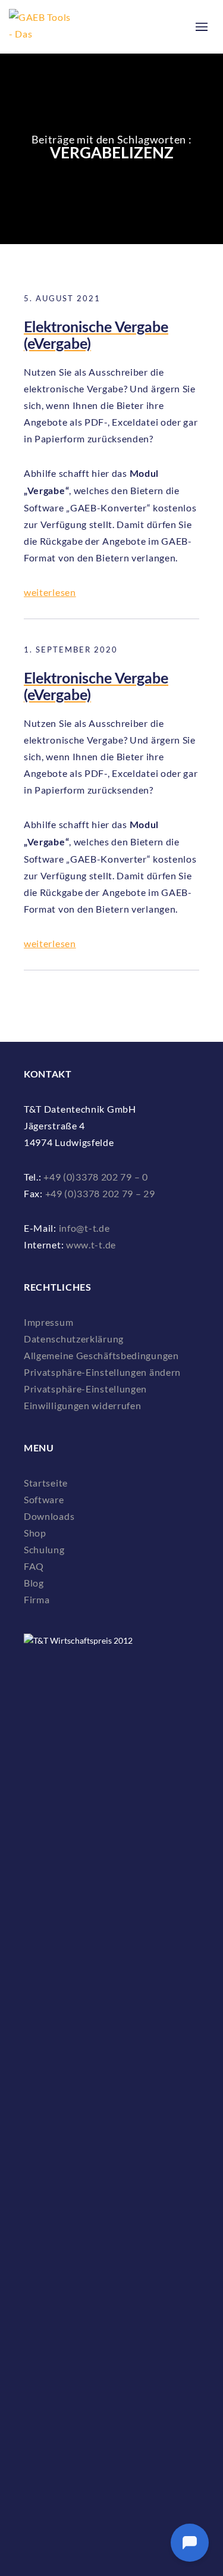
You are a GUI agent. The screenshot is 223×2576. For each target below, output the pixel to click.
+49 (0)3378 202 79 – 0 (95, 1177)
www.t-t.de (91, 1245)
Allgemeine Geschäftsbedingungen (101, 1355)
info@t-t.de (84, 1228)
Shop (35, 1533)
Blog (34, 1583)
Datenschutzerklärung (74, 1339)
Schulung (44, 1549)
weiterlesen (50, 592)
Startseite (46, 1483)
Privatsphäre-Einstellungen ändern (102, 1372)
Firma (37, 1599)
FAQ (34, 1566)
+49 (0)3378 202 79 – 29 (100, 1193)
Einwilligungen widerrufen (83, 1405)
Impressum (48, 1322)
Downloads (49, 1516)
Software (44, 1499)
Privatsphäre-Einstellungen (85, 1389)
